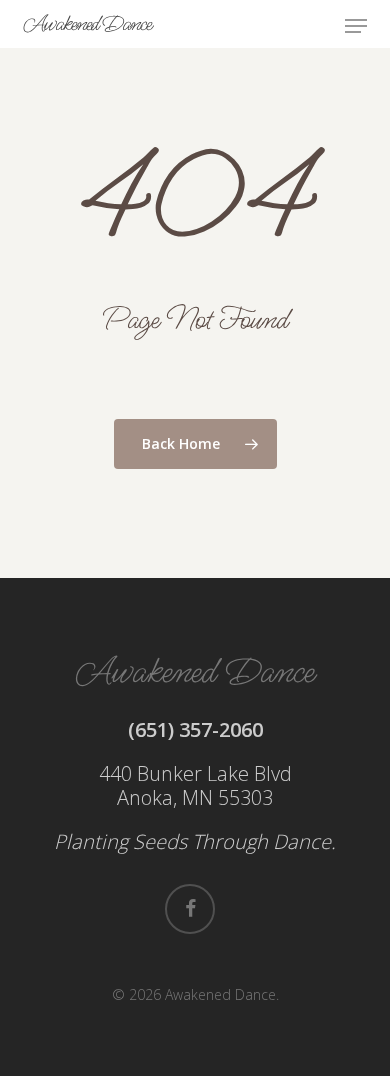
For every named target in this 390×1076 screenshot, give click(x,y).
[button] (356, 26)
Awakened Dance (87, 24)
